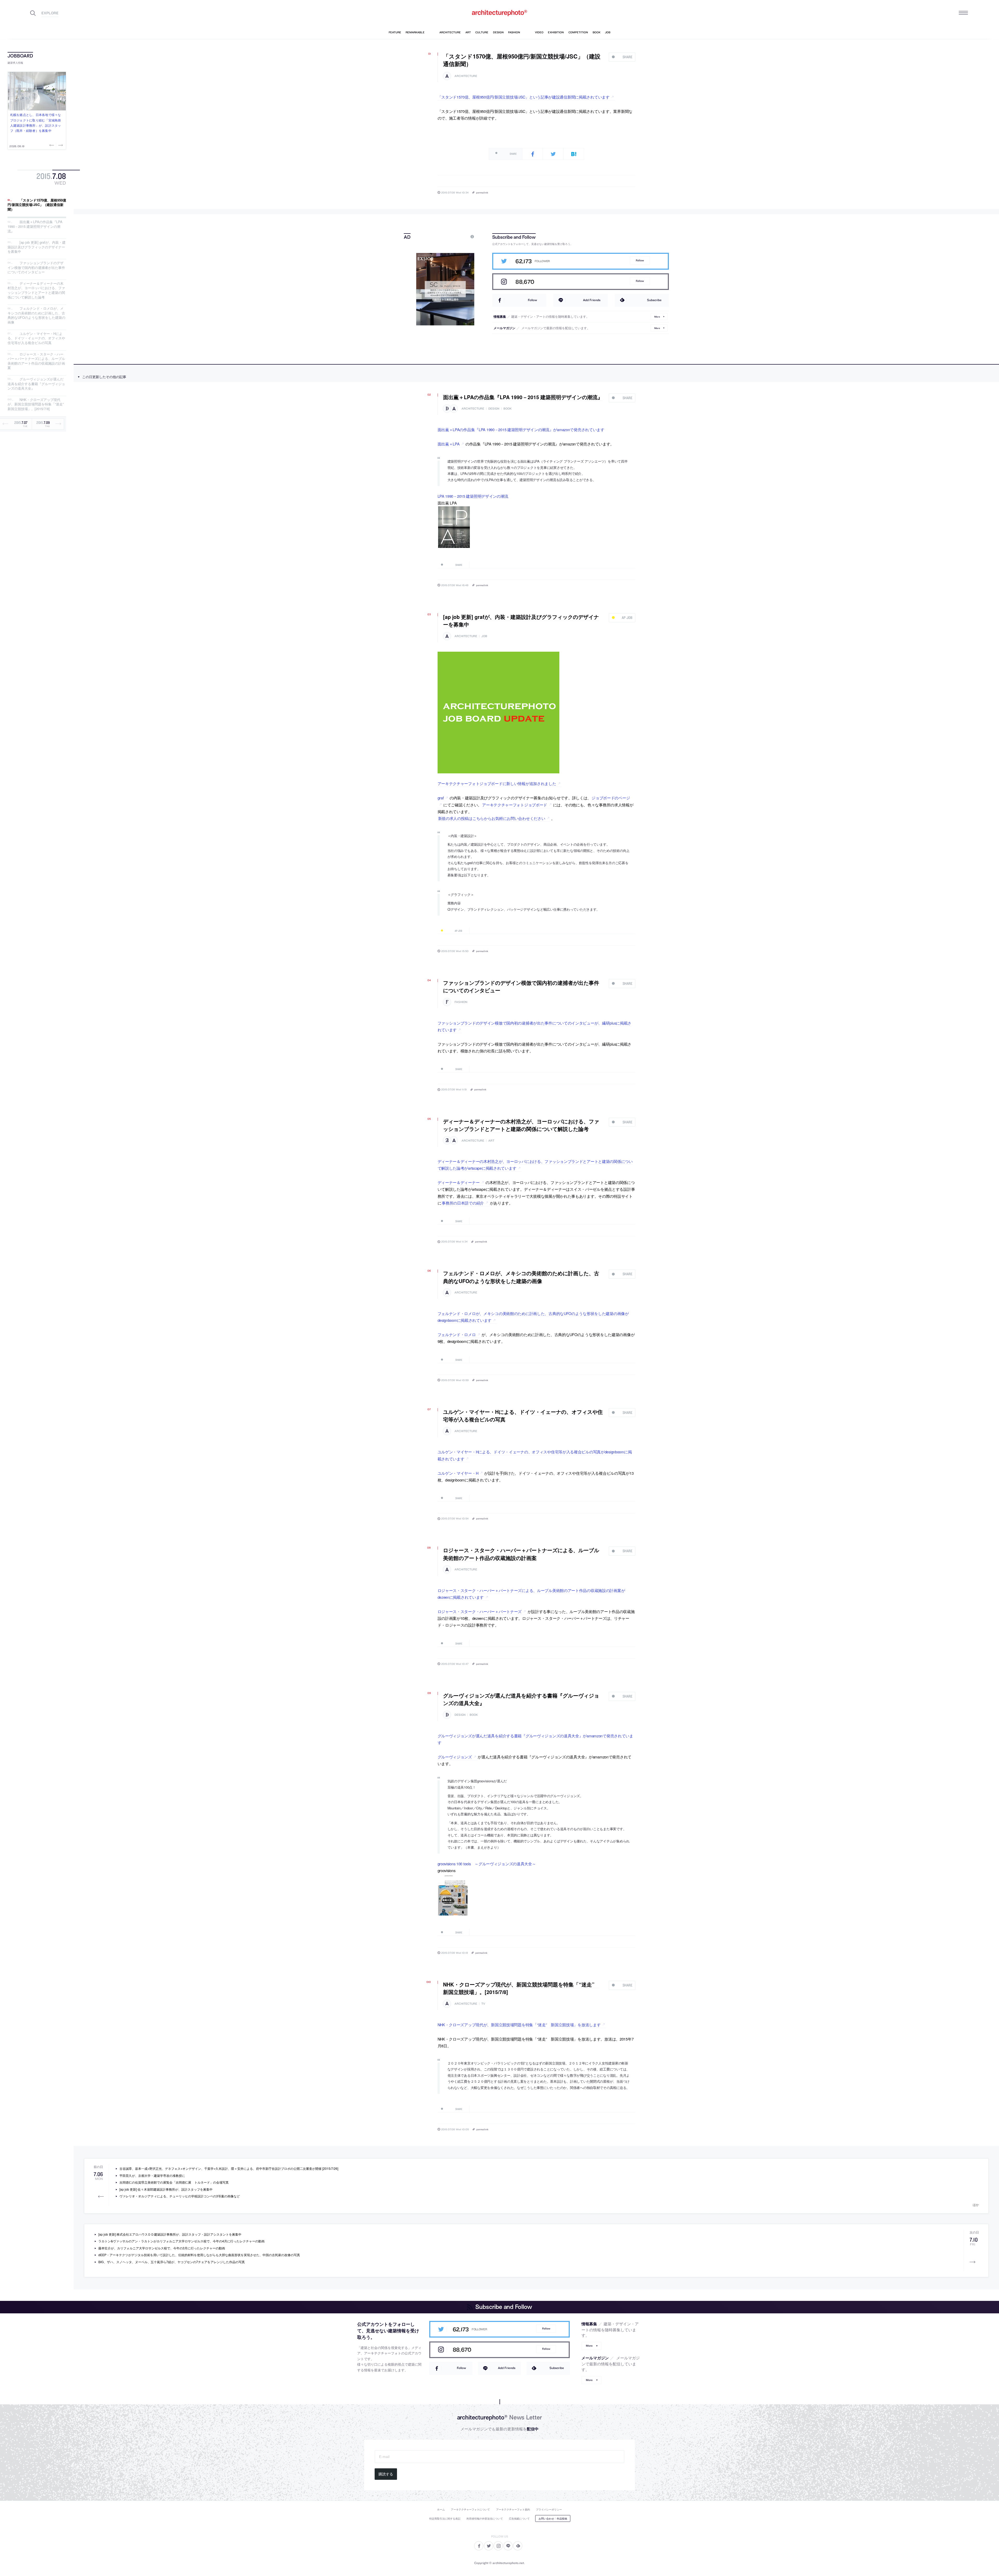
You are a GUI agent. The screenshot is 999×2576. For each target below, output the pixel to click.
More (657, 316)
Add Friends (592, 300)
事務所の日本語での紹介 (463, 1203)
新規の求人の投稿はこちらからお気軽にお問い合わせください (492, 818)
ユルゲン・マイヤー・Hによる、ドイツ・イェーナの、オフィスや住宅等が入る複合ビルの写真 (36, 338)
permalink (482, 192)
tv (483, 2004)
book (508, 409)
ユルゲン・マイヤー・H (458, 1473)
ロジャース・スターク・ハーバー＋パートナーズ (480, 1611)
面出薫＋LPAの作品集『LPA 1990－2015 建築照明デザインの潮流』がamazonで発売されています (521, 429)
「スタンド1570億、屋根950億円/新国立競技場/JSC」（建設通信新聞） (37, 205)
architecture (466, 76)
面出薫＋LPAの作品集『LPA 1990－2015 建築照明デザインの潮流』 (35, 226)
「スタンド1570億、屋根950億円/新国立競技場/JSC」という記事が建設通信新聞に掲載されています (524, 97)
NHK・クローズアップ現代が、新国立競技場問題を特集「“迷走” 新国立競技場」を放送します (519, 2025)
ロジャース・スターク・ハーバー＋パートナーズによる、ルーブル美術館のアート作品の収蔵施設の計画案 (36, 361)
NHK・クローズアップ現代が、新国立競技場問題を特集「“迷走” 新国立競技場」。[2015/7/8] (37, 404)
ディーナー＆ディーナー (459, 1182)
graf (441, 798)
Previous (52, 145)
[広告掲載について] (460, 237)
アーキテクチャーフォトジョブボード (515, 805)
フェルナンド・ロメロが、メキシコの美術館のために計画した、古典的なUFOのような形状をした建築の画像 (36, 315)
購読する (386, 2474)
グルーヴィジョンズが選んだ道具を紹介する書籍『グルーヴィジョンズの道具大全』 (36, 384)
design (494, 409)
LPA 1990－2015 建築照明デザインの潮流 (473, 496)
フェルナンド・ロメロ (457, 1334)
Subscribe (654, 300)
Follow (640, 260)
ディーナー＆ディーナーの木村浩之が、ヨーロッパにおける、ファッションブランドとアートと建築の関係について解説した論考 (36, 290)
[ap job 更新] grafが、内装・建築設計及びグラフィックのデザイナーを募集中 (37, 247)
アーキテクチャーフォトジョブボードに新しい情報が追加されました (497, 783)
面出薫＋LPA (449, 444)
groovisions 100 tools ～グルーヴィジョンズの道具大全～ (487, 1864)
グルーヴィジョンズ (455, 1757)
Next (60, 145)
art (491, 1141)
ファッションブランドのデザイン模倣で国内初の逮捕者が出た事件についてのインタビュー (36, 267)
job (484, 636)
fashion (461, 1002)
